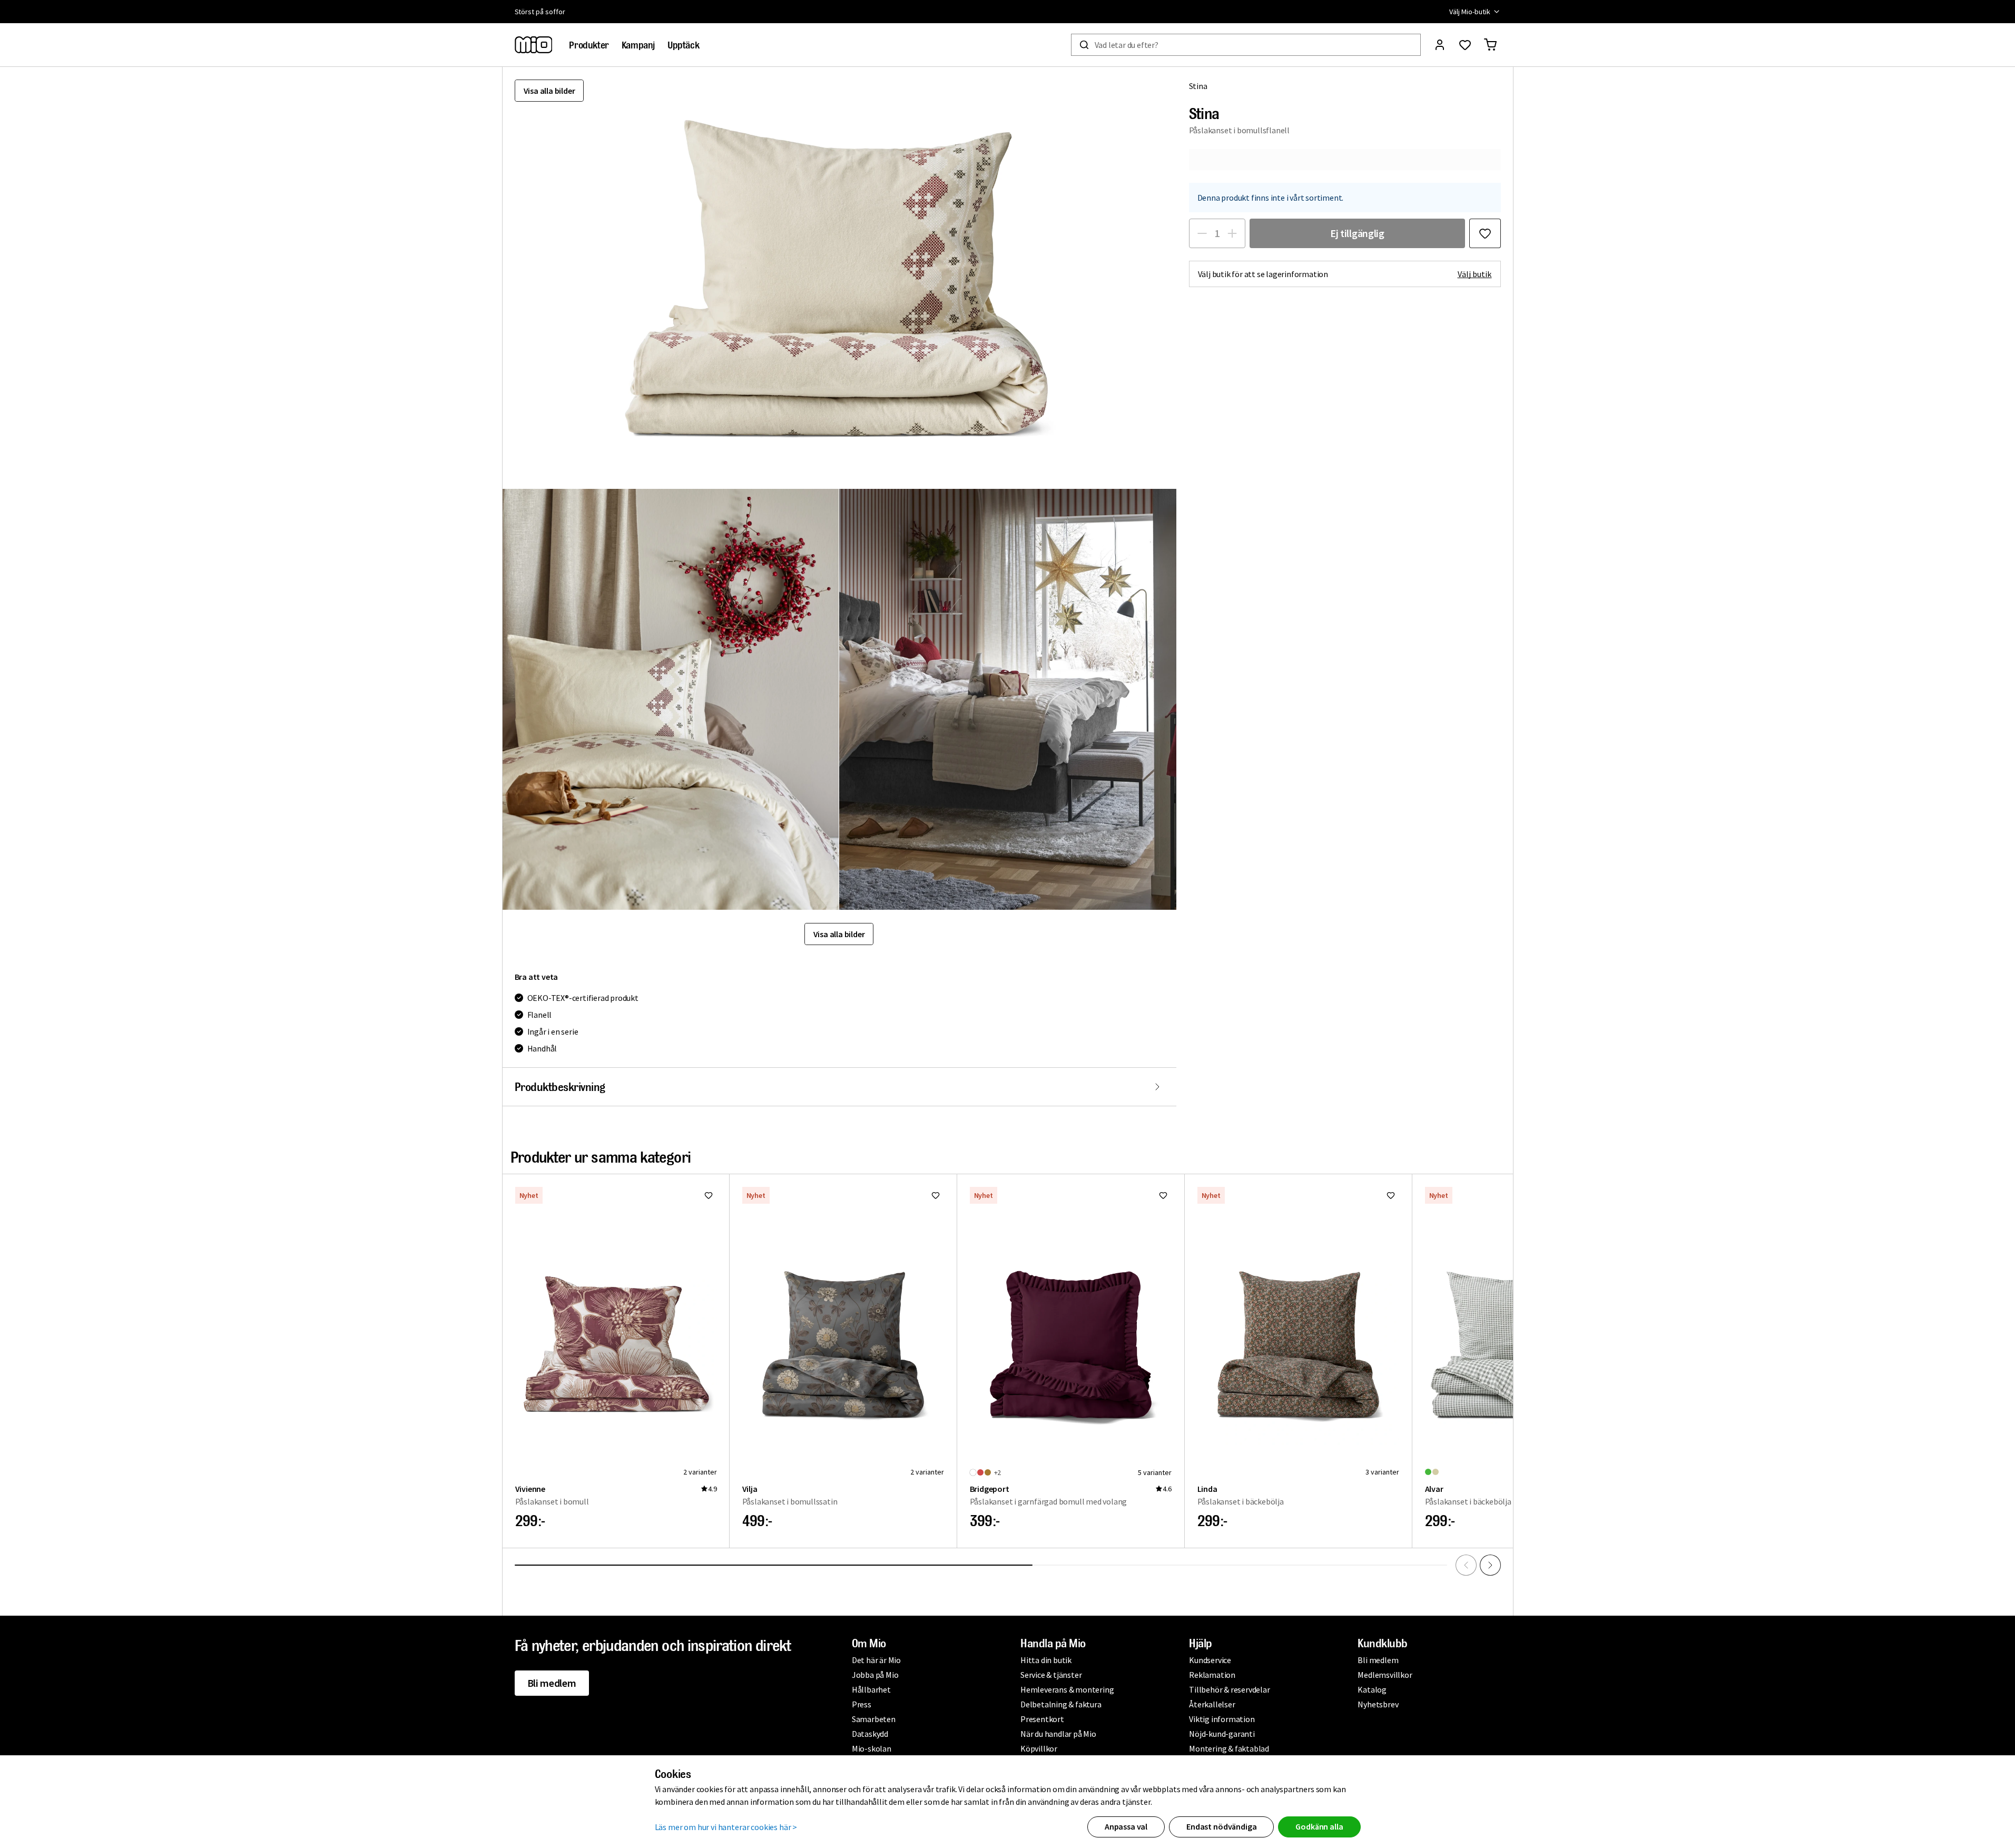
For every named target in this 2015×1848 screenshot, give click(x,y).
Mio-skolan (872, 1748)
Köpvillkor (1039, 1748)
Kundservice (1210, 1660)
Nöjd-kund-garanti (1222, 1734)
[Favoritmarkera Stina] (1485, 233)
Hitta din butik (1046, 1660)
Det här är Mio (876, 1660)
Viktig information (1222, 1719)
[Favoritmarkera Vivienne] (709, 1195)
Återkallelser (1212, 1704)
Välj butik (1475, 274)
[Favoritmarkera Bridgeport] (1163, 1195)
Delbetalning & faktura (1061, 1704)
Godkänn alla (1319, 1826)
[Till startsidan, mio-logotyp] (534, 45)
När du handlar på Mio (1058, 1734)
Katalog (1372, 1689)
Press (862, 1704)
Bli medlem (552, 1683)
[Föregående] (1466, 1565)
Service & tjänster (1051, 1675)
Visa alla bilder (549, 91)
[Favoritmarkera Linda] (1391, 1195)
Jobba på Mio (875, 1675)
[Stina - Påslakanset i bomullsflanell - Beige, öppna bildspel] (839, 278)
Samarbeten (874, 1719)
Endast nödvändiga (1221, 1826)
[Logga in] (1440, 45)
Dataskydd (870, 1734)
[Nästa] (1490, 1565)
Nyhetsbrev (1378, 1704)
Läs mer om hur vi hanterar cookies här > (726, 1827)
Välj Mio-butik (1470, 12)
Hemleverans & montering (1067, 1689)
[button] (671, 699)
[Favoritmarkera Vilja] (936, 1195)
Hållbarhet (871, 1689)
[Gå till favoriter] (1465, 45)
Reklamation (1212, 1675)
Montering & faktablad (1229, 1748)
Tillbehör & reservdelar (1229, 1689)
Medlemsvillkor (1385, 1675)
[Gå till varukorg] (1490, 45)
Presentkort (1042, 1719)
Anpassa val (1126, 1826)
